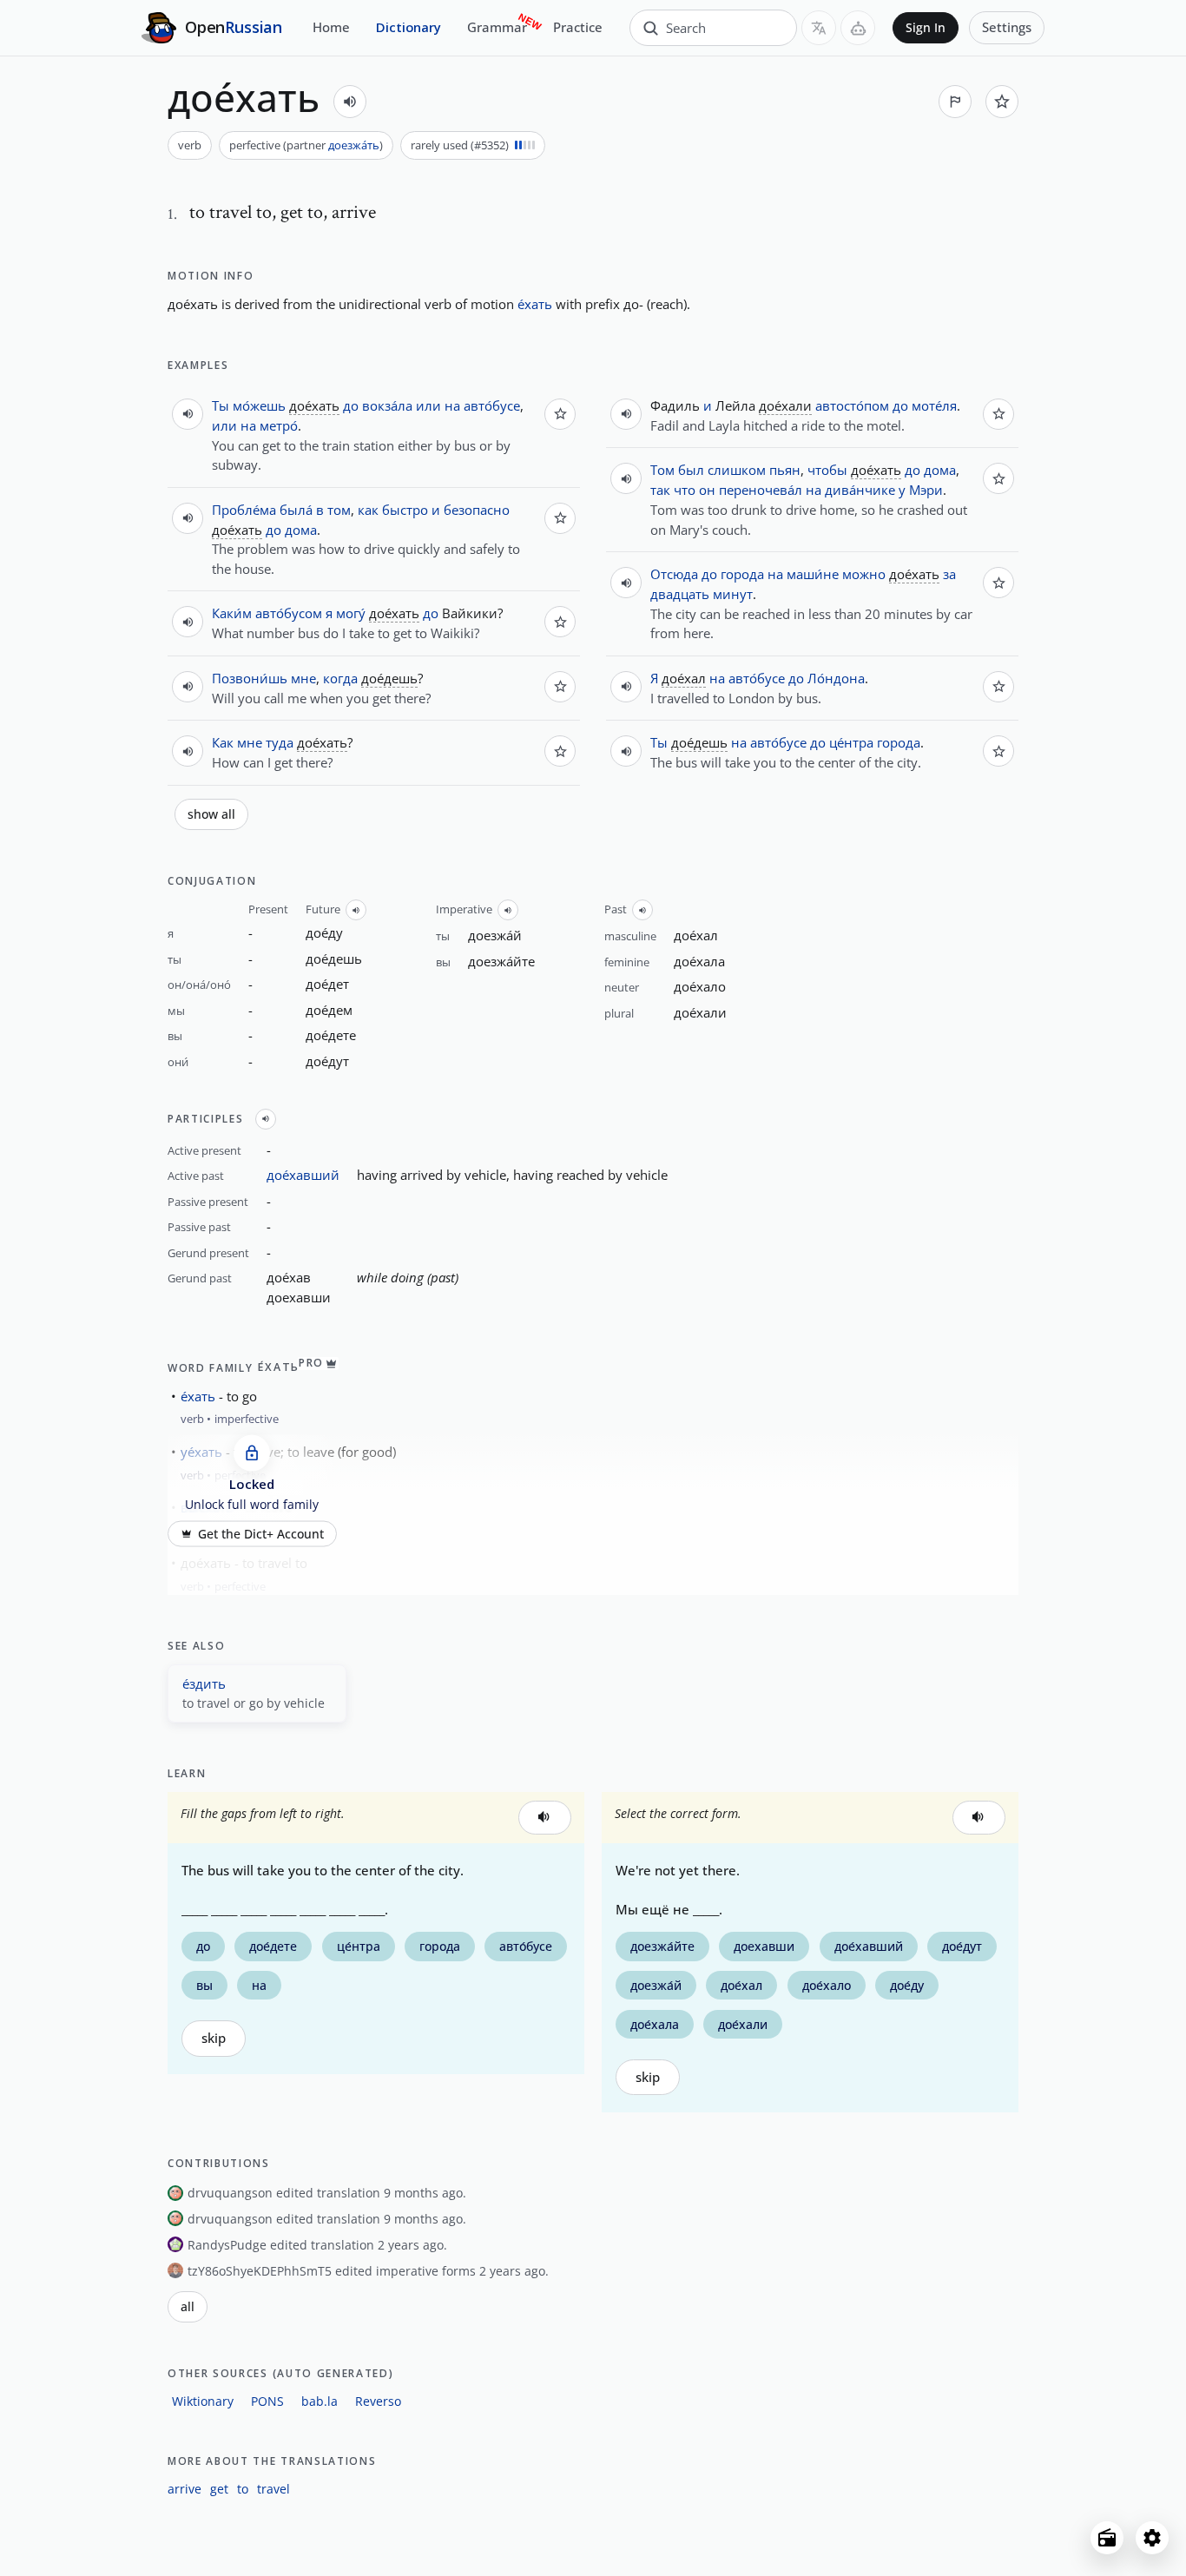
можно (864, 574)
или (428, 405)
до (351, 405)
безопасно (477, 510)
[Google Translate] (819, 28)
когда (340, 678)
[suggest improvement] (955, 102)
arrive (184, 2489)
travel (273, 2489)
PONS (267, 2401)
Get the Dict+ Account (261, 1533)
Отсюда (674, 574)
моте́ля (934, 405)
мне (303, 678)
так (660, 490)
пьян (785, 470)
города (742, 574)
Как (223, 742)
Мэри (926, 490)
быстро (405, 510)
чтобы (827, 470)
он (707, 490)
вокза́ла (387, 405)
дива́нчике (860, 490)
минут (733, 594)
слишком (737, 470)
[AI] (858, 28)
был (691, 470)
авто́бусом (289, 613)
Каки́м (232, 613)
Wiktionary (203, 2401)
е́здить (204, 1683)
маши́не (813, 574)
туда (280, 742)
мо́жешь (259, 405)
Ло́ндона (836, 678)
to (243, 2489)
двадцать (680, 594)
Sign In (926, 28)
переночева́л (761, 490)
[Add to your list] (1002, 102)
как (368, 510)
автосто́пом (852, 405)
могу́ (351, 613)
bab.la (320, 2401)
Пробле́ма (244, 510)
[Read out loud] (350, 102)
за (949, 574)
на (452, 405)
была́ (296, 510)
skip (214, 2038)
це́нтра (851, 742)
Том (662, 470)
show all (211, 814)
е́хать (535, 304)
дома (301, 530)
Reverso (378, 2401)
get (219, 2489)
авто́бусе (492, 405)
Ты (221, 405)
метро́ (279, 425)
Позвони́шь (250, 678)
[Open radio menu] (1107, 2538)
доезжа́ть (354, 145)
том (339, 510)
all (188, 2307)
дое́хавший (303, 1175)
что (685, 490)
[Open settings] (1152, 2538)
